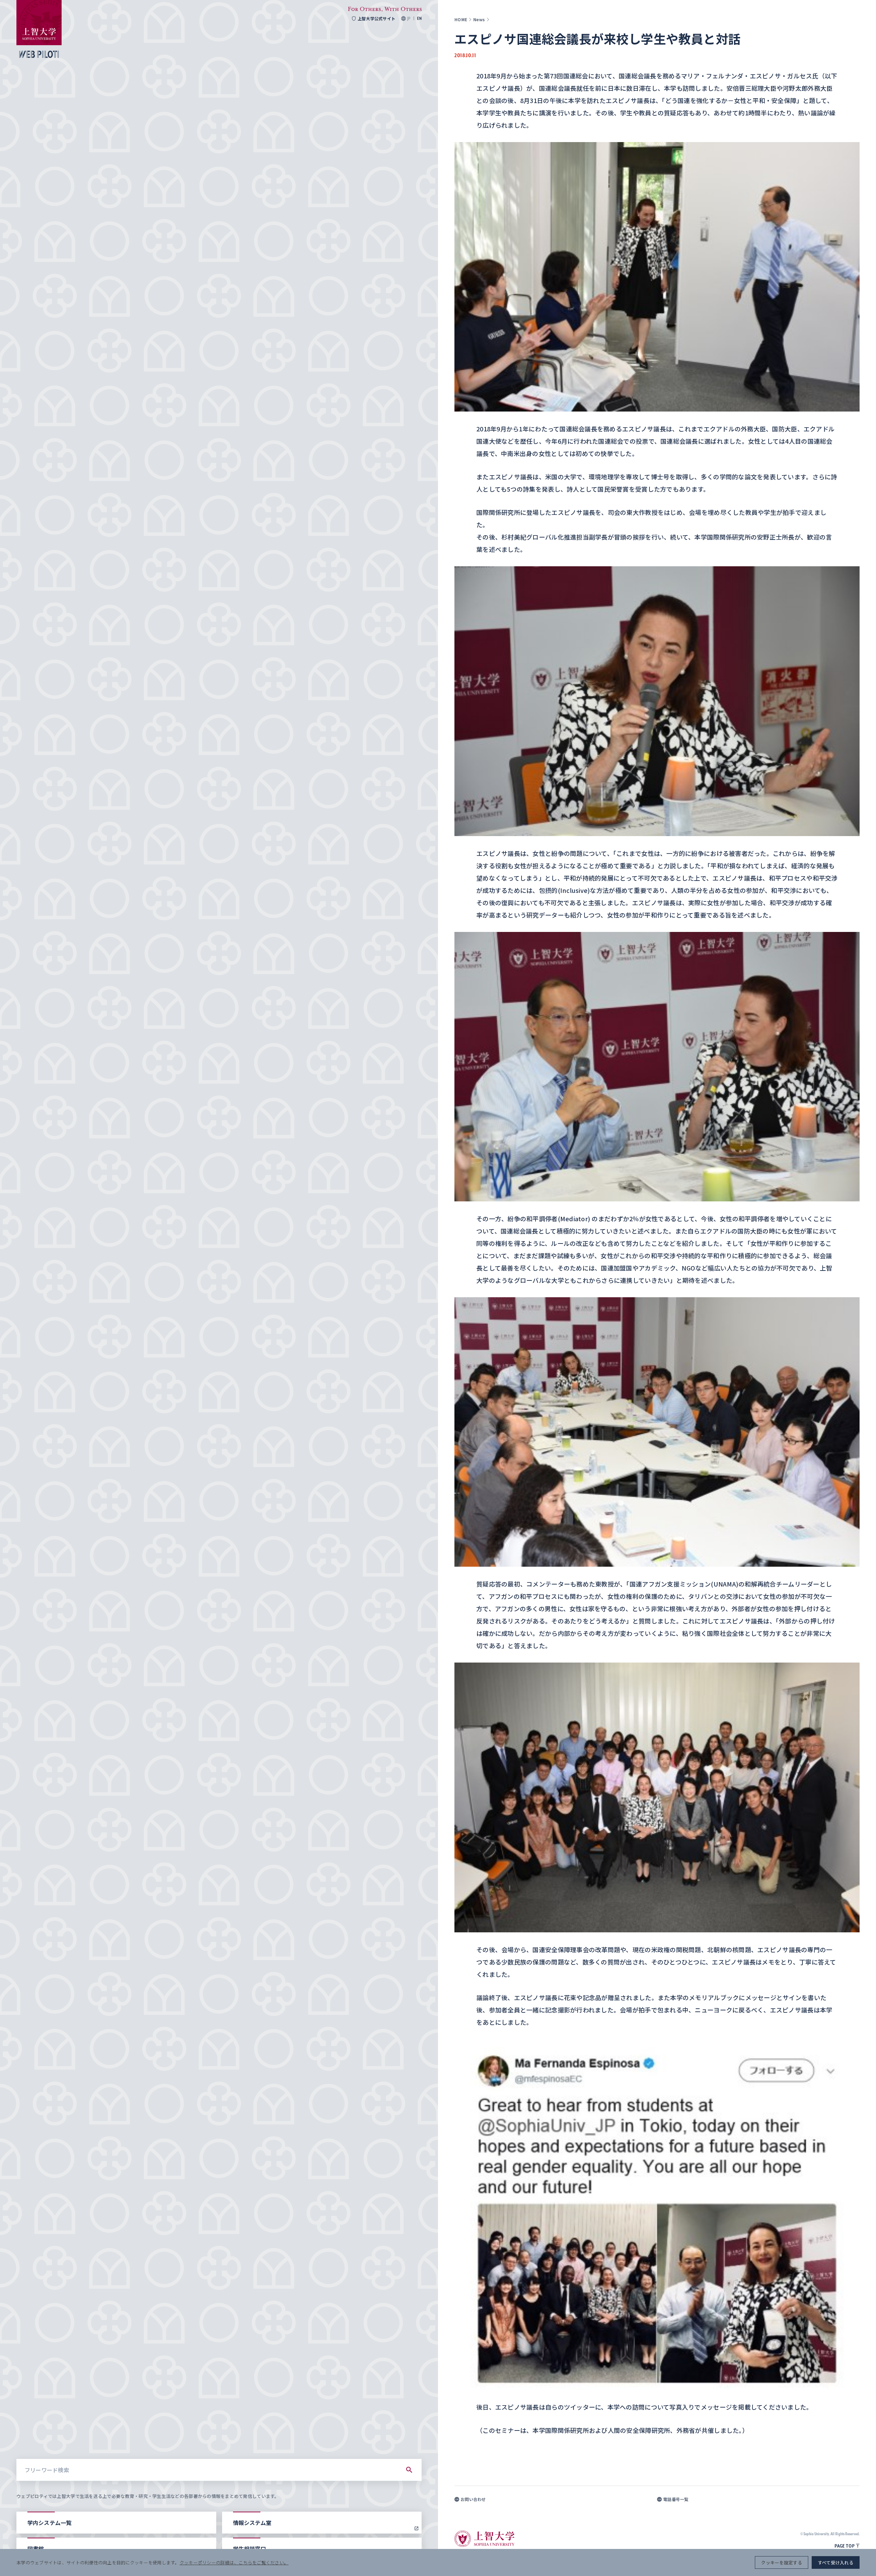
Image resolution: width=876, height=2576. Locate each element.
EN (419, 18)
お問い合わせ (473, 2499)
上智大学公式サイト (376, 18)
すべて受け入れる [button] (836, 2562)
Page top (845, 2546)
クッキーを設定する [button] (781, 2562)
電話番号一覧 (676, 2499)
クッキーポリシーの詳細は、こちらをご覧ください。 (234, 2562)
